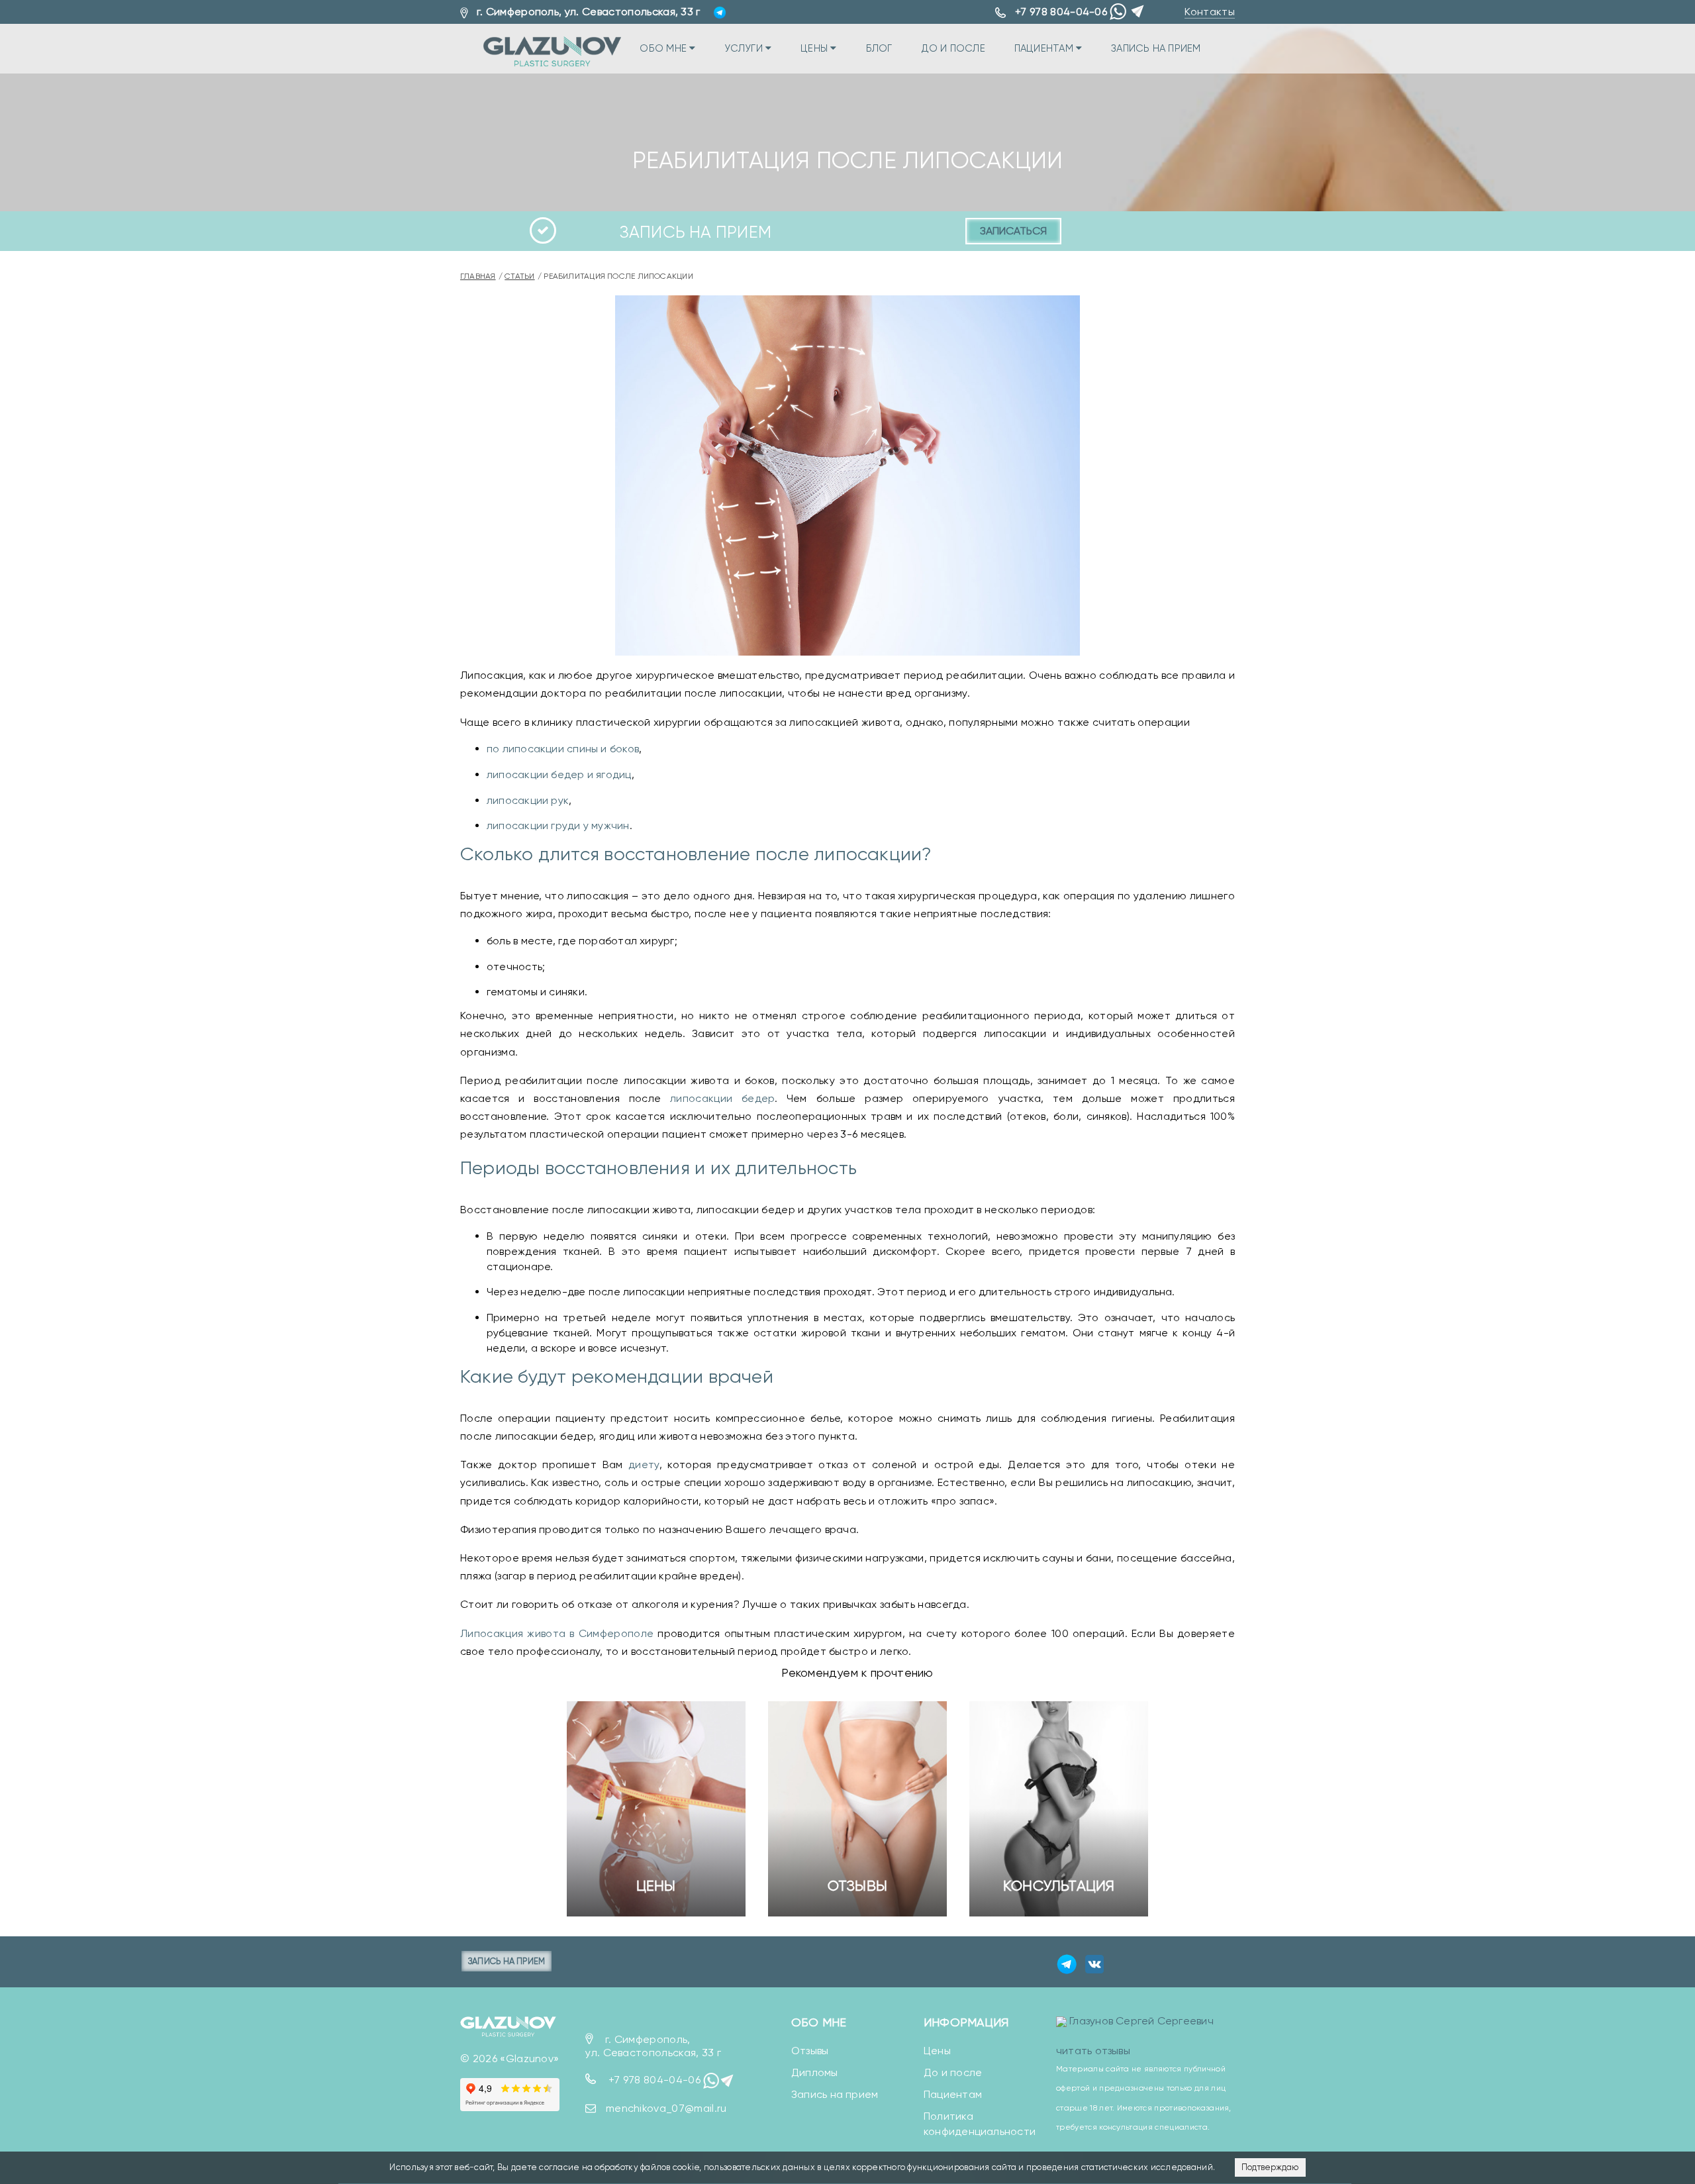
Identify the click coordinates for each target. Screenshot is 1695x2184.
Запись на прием (1156, 48)
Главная (478, 276)
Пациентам (1045, 48)
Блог (879, 48)
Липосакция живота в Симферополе (557, 1633)
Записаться (1013, 231)
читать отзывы (1093, 2051)
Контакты (1210, 12)
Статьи (519, 276)
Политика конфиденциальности (980, 2124)
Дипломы (815, 2072)
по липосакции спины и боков (563, 749)
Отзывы (857, 1886)
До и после (953, 48)
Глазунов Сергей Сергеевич (1141, 2021)
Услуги (745, 48)
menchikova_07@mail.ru (666, 2108)
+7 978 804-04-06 (1061, 12)
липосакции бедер (722, 1098)
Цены (815, 48)
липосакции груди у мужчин (558, 825)
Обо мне (664, 48)
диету (644, 1464)
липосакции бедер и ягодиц (559, 774)
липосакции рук (528, 800)
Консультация (1059, 1886)
